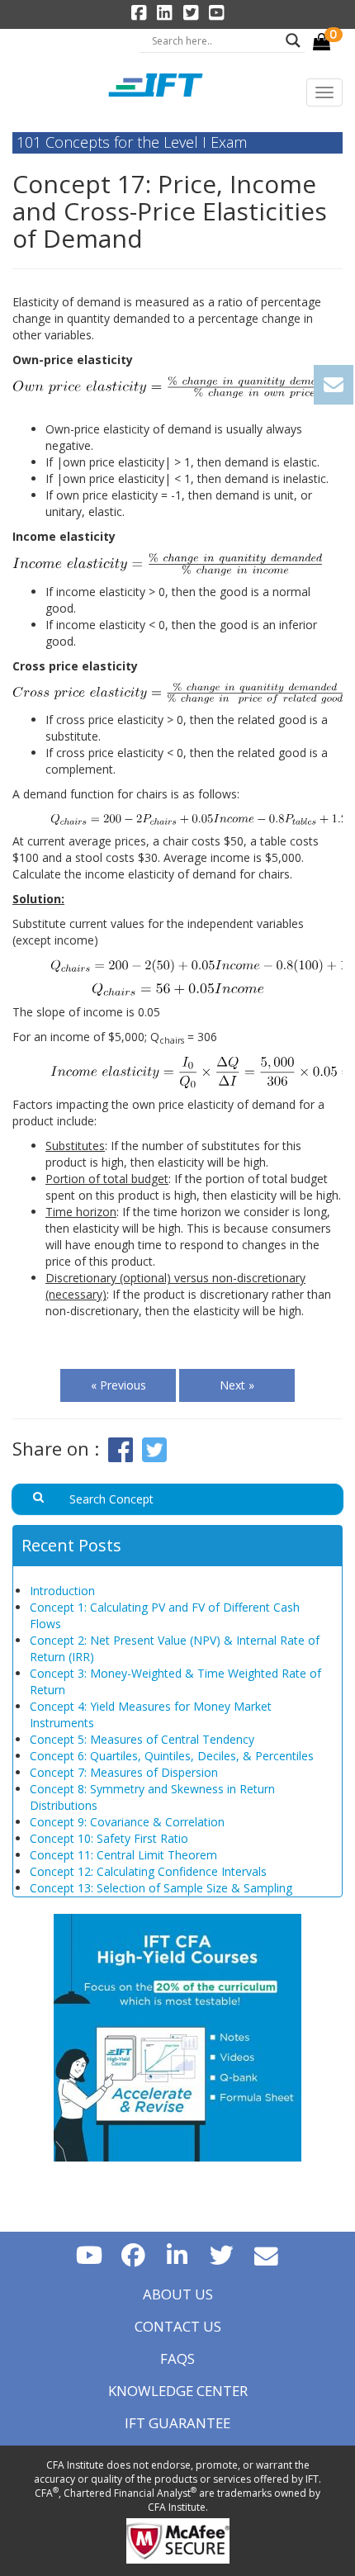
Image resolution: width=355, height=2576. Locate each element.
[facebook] (133, 2254)
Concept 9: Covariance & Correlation (127, 1822)
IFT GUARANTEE (177, 2423)
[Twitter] (222, 2254)
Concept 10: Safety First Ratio (109, 1838)
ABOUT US (178, 2294)
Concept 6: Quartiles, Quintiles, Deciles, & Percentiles (172, 1756)
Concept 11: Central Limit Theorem (123, 1855)
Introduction (62, 1591)
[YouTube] (89, 2254)
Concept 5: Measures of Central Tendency (142, 1739)
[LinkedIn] (177, 2254)
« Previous (118, 1385)
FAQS (177, 2358)
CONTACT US (178, 2326)
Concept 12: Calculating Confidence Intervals (148, 1871)
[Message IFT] (267, 2254)
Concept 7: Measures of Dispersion (124, 1772)
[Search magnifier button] (293, 40)
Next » (237, 1385)
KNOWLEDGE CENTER (178, 2391)
